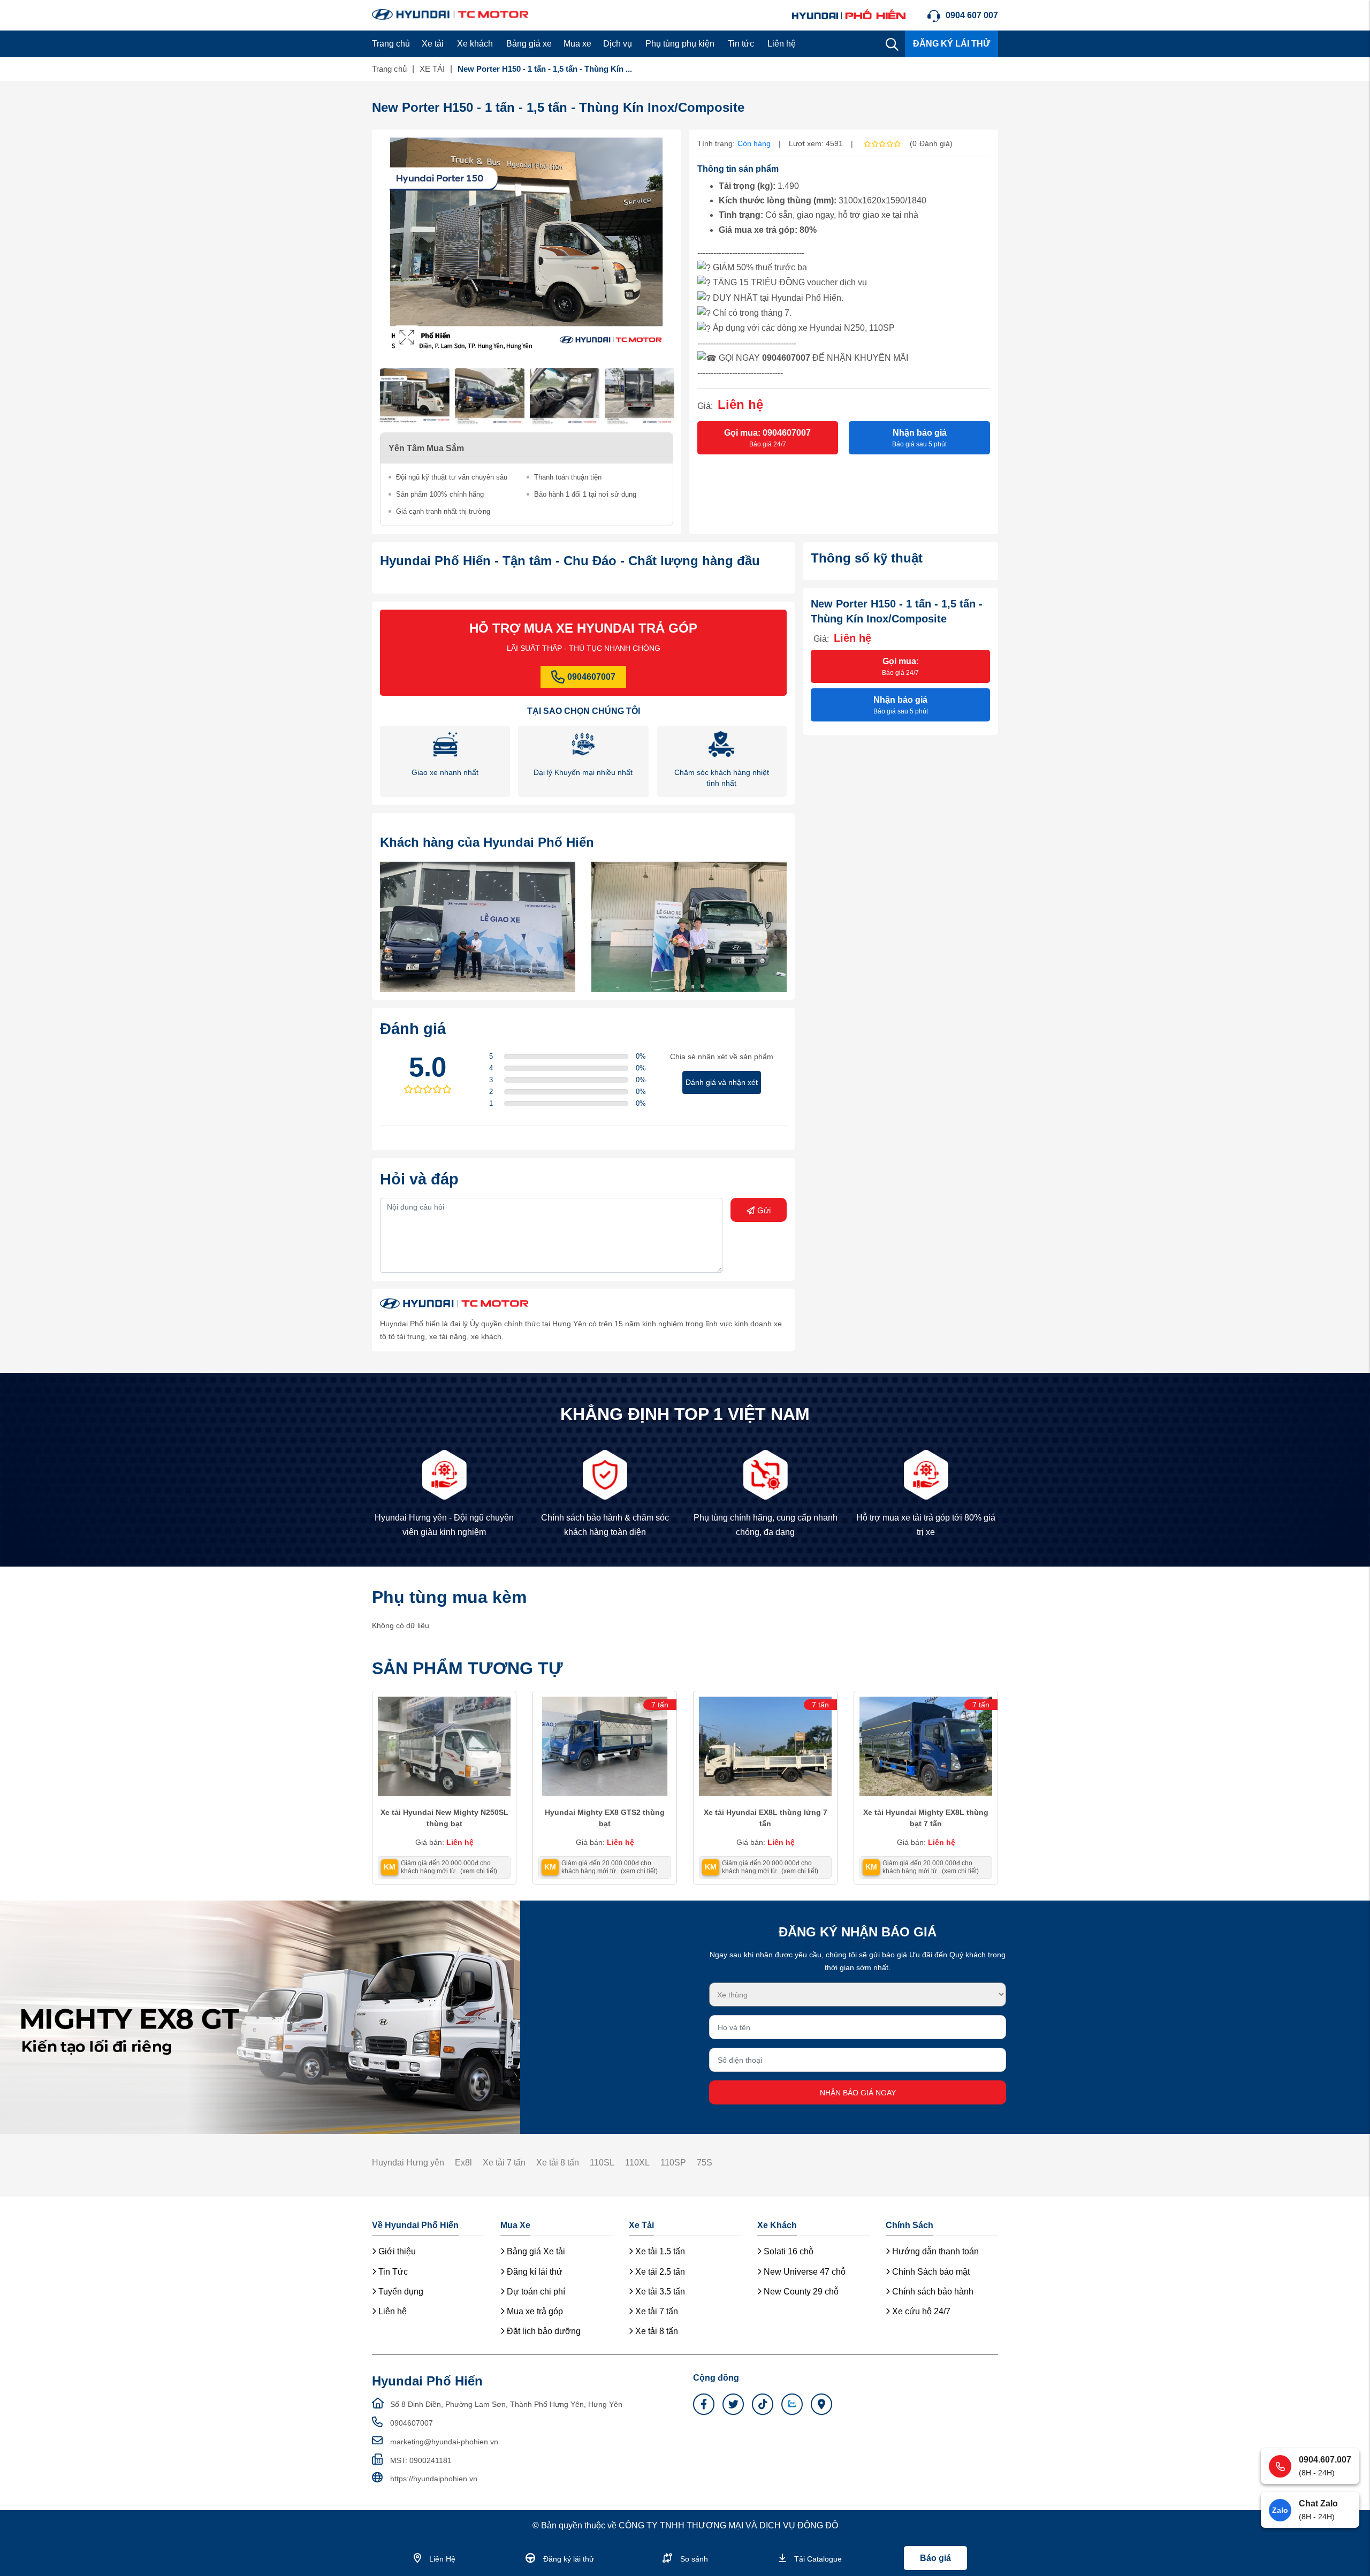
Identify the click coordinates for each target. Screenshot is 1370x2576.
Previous (391, 247)
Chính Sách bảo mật (930, 2272)
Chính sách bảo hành (932, 2292)
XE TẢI (432, 69)
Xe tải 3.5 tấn (659, 2292)
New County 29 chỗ (800, 2292)
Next (663, 247)
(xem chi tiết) (479, 1871)
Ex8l (463, 2163)
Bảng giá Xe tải (535, 2251)
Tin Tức (392, 2272)
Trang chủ (391, 44)
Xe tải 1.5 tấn (659, 2251)
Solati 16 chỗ (787, 2251)
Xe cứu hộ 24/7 (920, 2311)
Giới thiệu (396, 2251)
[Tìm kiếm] (892, 44)
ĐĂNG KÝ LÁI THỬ (952, 44)
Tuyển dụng (400, 2292)
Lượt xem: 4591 (816, 143)
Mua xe (577, 44)
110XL (637, 2163)
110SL (602, 2163)
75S (705, 2163)
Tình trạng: (716, 143)
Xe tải (433, 44)
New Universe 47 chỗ (804, 2272)
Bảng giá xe (529, 44)
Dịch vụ (618, 44)
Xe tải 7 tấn (504, 2163)
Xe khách (475, 44)
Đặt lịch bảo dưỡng (543, 2331)
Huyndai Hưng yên (408, 2163)
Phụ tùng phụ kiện (680, 44)
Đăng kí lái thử (534, 2272)
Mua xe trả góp (534, 2311)
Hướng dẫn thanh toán (934, 2251)
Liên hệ (782, 44)
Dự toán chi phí (535, 2292)
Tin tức (741, 44)
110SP (673, 2163)
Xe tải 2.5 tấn (659, 2272)
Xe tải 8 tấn (558, 2163)
